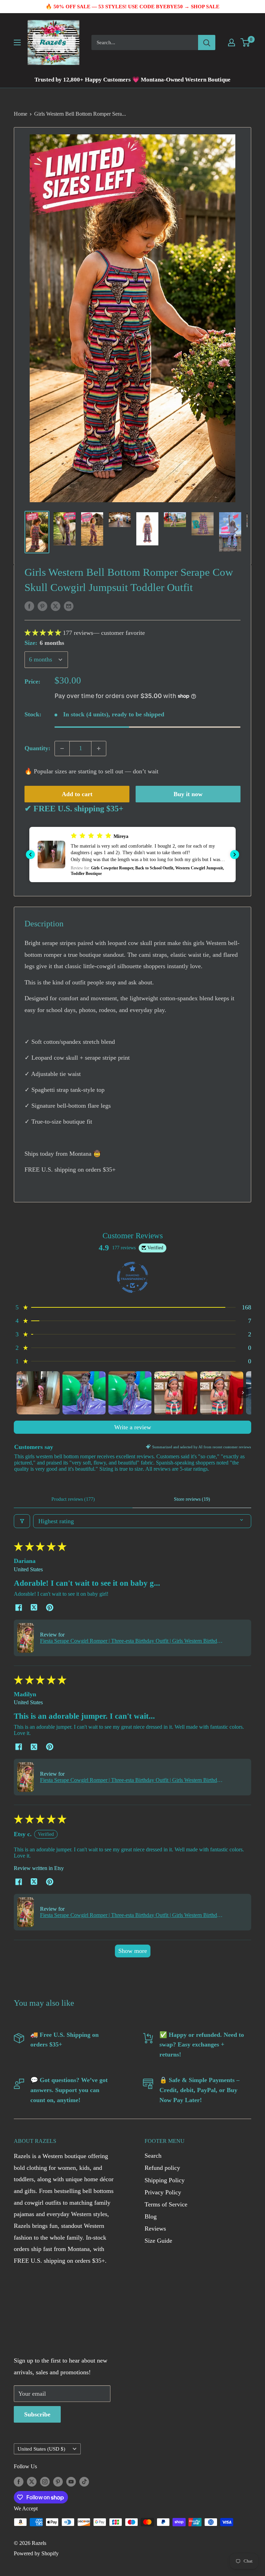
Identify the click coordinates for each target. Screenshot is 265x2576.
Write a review (133, 1427)
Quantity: (37, 748)
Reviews (155, 2229)
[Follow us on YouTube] (71, 2481)
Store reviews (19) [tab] (192, 1499)
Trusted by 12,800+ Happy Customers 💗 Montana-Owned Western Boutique (132, 80)
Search (153, 2156)
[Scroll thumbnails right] (243, 1393)
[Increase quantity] (99, 748)
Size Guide (158, 2241)
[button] (44, 633)
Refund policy (162, 2168)
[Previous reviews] (30, 855)
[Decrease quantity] (62, 748)
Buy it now (188, 794)
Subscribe (37, 2414)
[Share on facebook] (18, 1608)
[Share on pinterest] (50, 1608)
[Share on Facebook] (29, 606)
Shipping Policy (165, 2180)
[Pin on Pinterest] (42, 606)
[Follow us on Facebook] (19, 2481)
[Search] (207, 42)
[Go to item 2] (84, 1393)
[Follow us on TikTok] (84, 2481)
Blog (151, 2216)
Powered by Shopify (36, 2553)
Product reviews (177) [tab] (73, 1499)
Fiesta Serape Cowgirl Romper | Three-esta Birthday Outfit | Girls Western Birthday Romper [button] (131, 1641)
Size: (44, 643)
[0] (246, 42)
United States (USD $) (41, 2449)
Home (21, 114)
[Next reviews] (235, 855)
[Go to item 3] (130, 1393)
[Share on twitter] (34, 1608)
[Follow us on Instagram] (45, 2481)
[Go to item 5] (222, 1393)
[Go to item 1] (38, 1393)
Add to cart (77, 794)
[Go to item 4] (176, 1393)
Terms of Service (166, 2204)
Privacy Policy (163, 2192)
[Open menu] (17, 42)
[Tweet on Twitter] (56, 606)
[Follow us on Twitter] (32, 2481)
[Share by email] (69, 606)
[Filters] (22, 1521)
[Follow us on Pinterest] (58, 2481)
